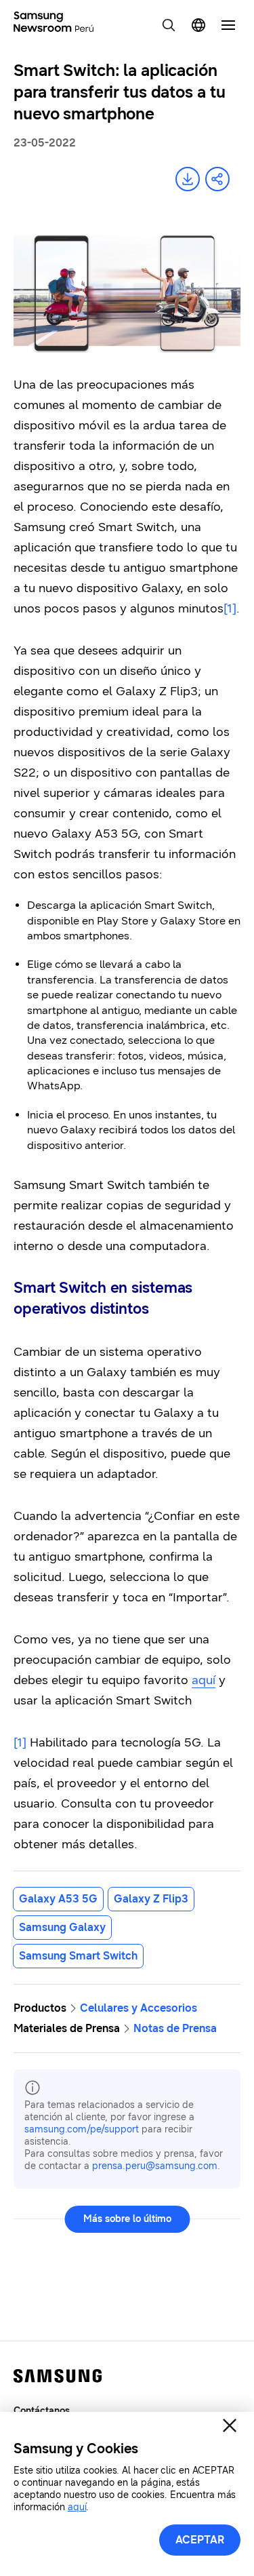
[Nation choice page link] (198, 25)
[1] (20, 1742)
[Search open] (169, 25)
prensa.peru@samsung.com (155, 2166)
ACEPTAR (200, 2540)
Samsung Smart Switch (78, 1956)
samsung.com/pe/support (82, 2129)
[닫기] (230, 2425)
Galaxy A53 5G (58, 1899)
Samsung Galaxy (62, 1927)
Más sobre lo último (127, 2219)
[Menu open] (228, 25)
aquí (204, 1680)
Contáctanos (42, 2411)
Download (188, 179)
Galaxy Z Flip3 (151, 1899)
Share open (217, 179)
